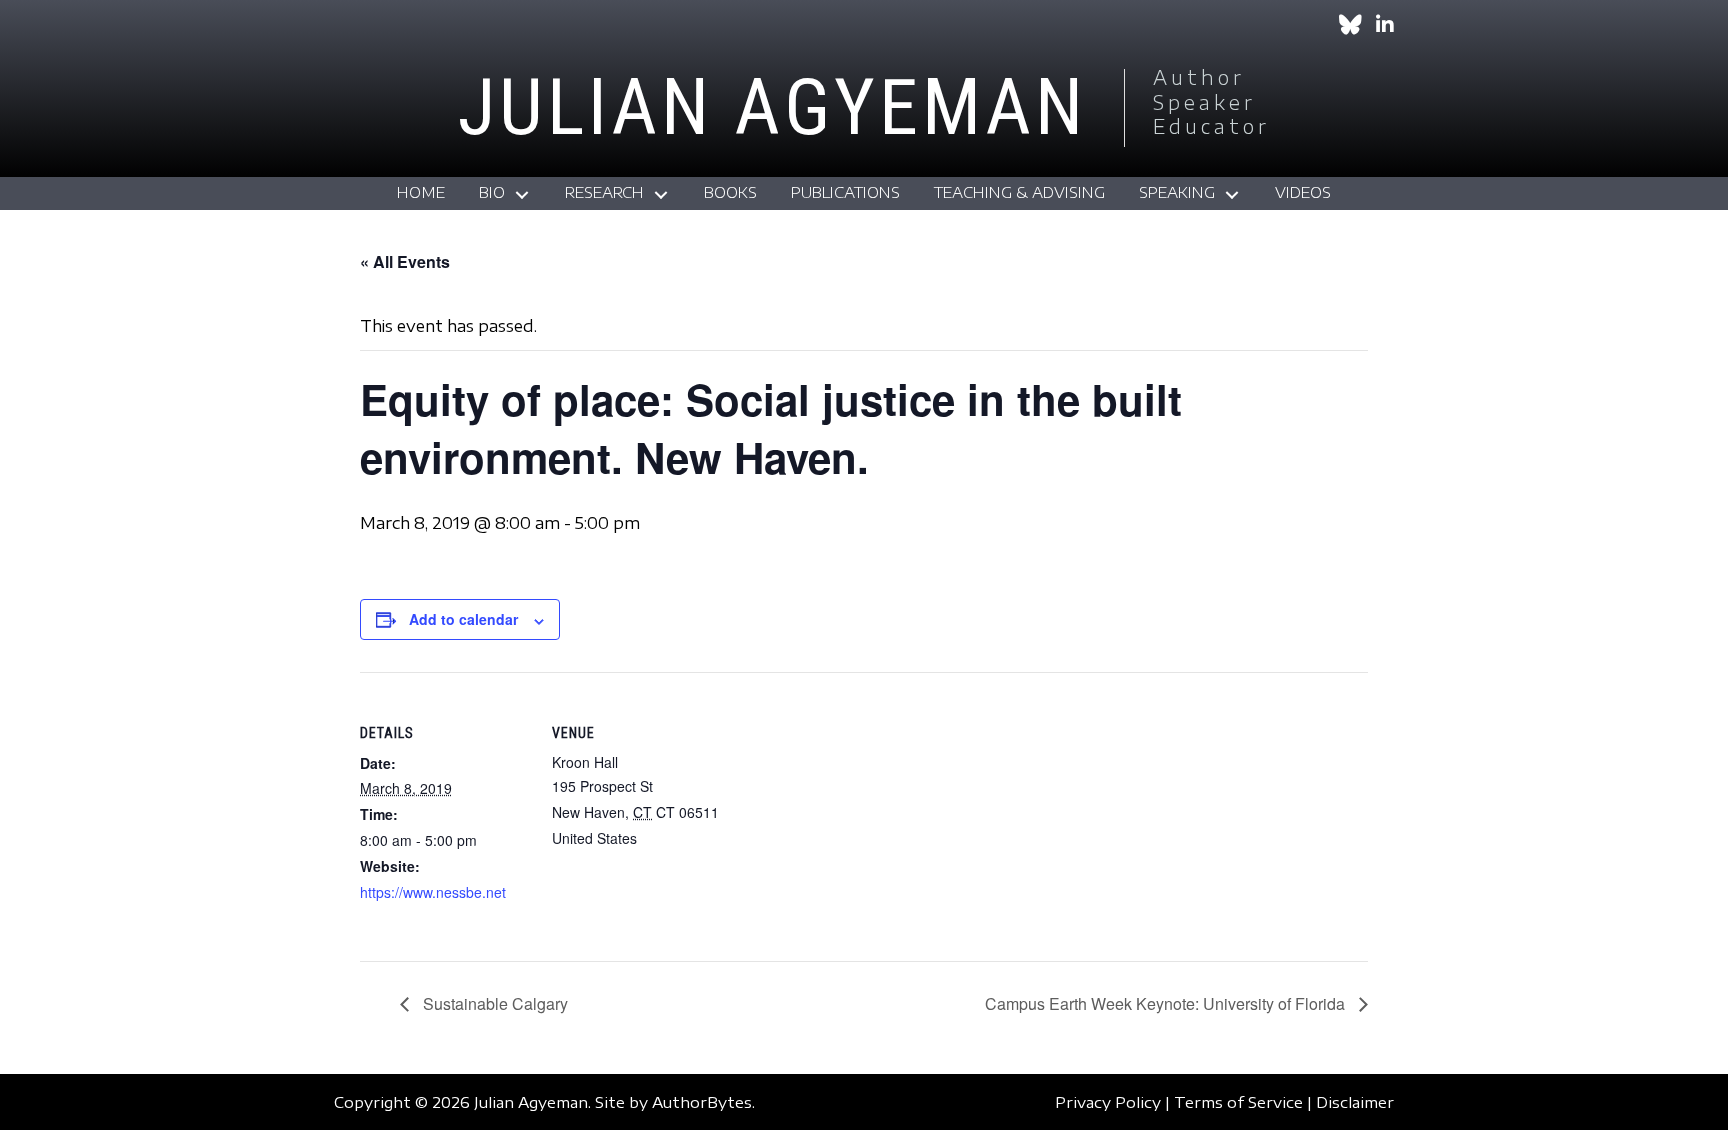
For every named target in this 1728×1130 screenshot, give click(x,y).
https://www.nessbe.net (433, 892)
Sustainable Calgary (493, 1003)
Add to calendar (463, 619)
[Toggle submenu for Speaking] (1232, 195)
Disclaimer (1355, 1102)
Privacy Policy (1108, 1102)
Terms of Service (1238, 1102)
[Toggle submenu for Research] (661, 195)
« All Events (405, 261)
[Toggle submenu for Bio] (522, 195)
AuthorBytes (702, 1102)
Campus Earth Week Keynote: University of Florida (1167, 1003)
